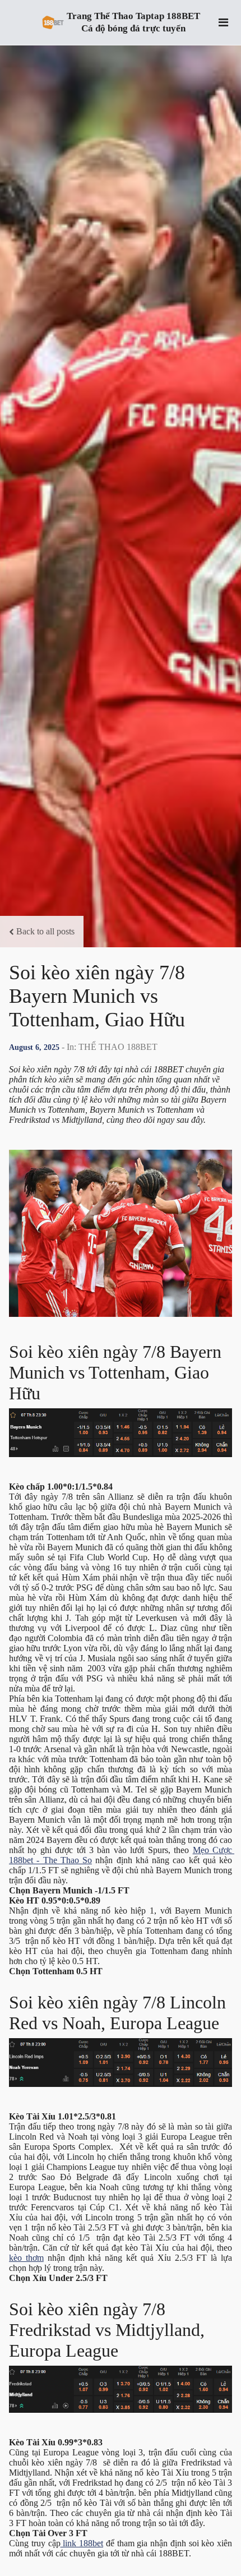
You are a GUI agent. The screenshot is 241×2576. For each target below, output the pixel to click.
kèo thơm (26, 2258)
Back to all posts (45, 931)
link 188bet (82, 2543)
